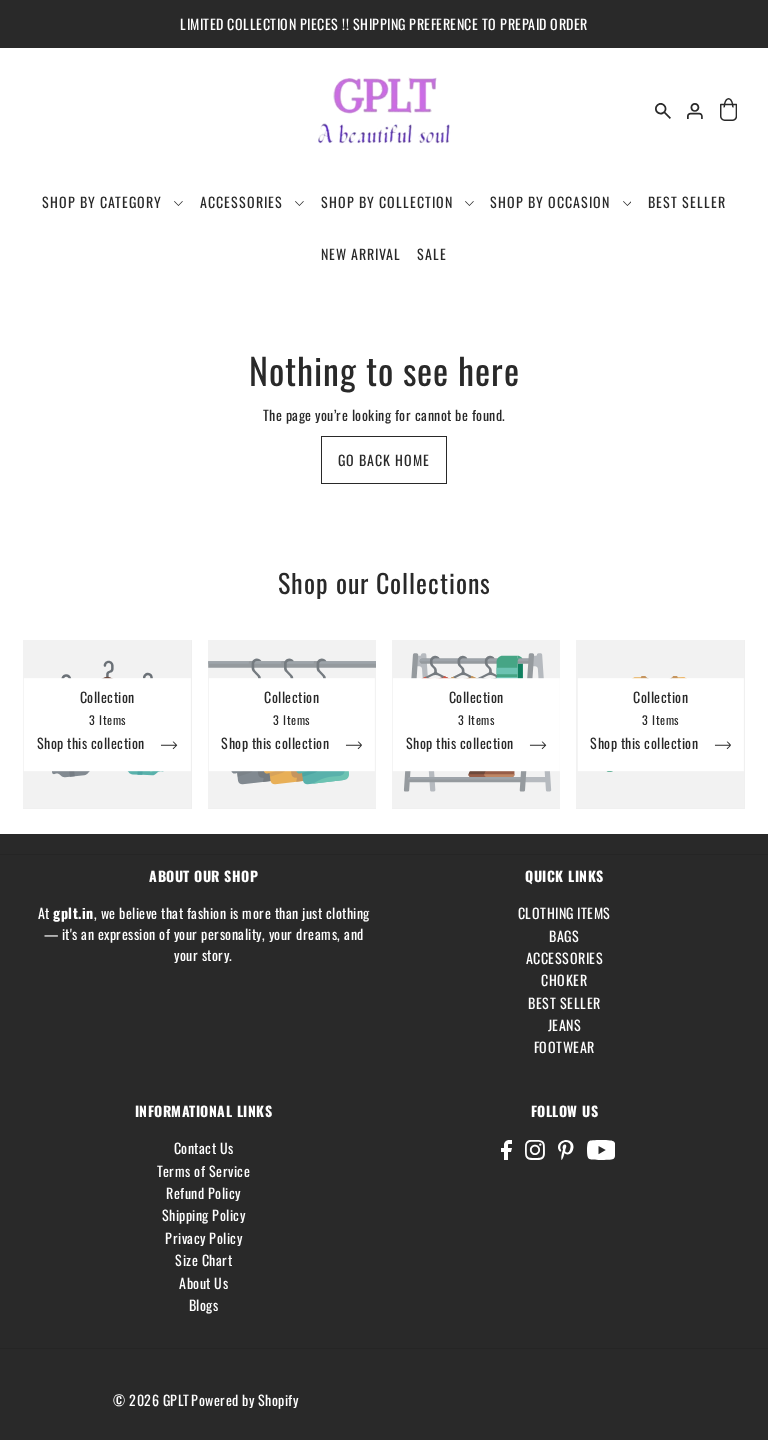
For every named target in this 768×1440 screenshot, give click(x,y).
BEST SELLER (564, 1002)
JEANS (565, 1024)
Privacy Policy (203, 1237)
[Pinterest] (566, 1148)
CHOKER (564, 979)
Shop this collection (93, 745)
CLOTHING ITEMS (564, 912)
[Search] (663, 110)
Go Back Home (384, 459)
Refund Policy (203, 1192)
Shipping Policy (204, 1214)
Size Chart (203, 1259)
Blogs (204, 1304)
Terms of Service (203, 1170)
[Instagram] (535, 1148)
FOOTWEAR (564, 1046)
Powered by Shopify (244, 1399)
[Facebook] (506, 1148)
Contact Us (204, 1147)
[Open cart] (728, 110)
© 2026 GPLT (151, 1399)
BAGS (564, 935)
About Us (203, 1282)
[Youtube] (601, 1148)
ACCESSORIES (565, 957)
